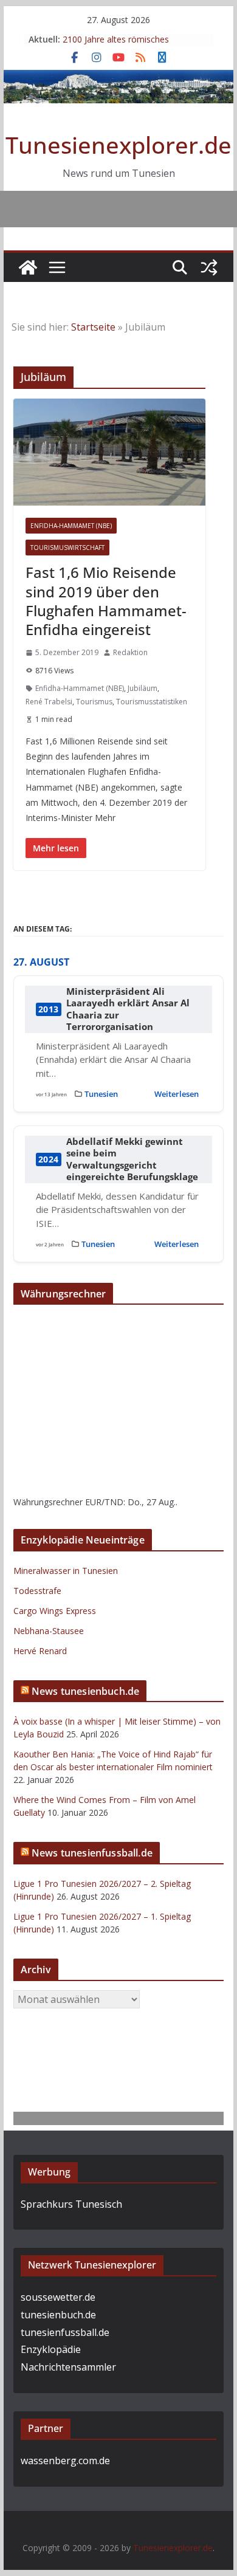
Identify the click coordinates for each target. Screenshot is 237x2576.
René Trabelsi (49, 702)
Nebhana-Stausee (49, 1631)
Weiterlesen (177, 1094)
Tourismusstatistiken (152, 702)
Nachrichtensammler (68, 2367)
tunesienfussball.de (65, 2332)
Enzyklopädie (51, 2349)
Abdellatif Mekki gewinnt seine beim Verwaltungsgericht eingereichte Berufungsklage (132, 1159)
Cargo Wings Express (55, 1611)
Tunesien (101, 1094)
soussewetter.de (58, 2297)
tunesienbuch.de (58, 2315)
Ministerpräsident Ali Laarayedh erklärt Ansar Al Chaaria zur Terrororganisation (128, 1009)
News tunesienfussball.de (92, 1853)
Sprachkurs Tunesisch (71, 2204)
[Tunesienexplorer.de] (28, 267)
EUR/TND (104, 1502)
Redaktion (130, 652)
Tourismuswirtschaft (67, 548)
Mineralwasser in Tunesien (66, 1571)
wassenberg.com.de (65, 2461)
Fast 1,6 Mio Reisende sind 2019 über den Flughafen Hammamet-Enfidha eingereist (106, 601)
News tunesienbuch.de (85, 1691)
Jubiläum (143, 688)
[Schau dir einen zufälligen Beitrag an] (209, 267)
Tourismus (94, 702)
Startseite (93, 327)
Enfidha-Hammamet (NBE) (71, 526)
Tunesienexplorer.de (118, 145)
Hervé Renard (40, 1651)
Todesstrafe (37, 1591)
